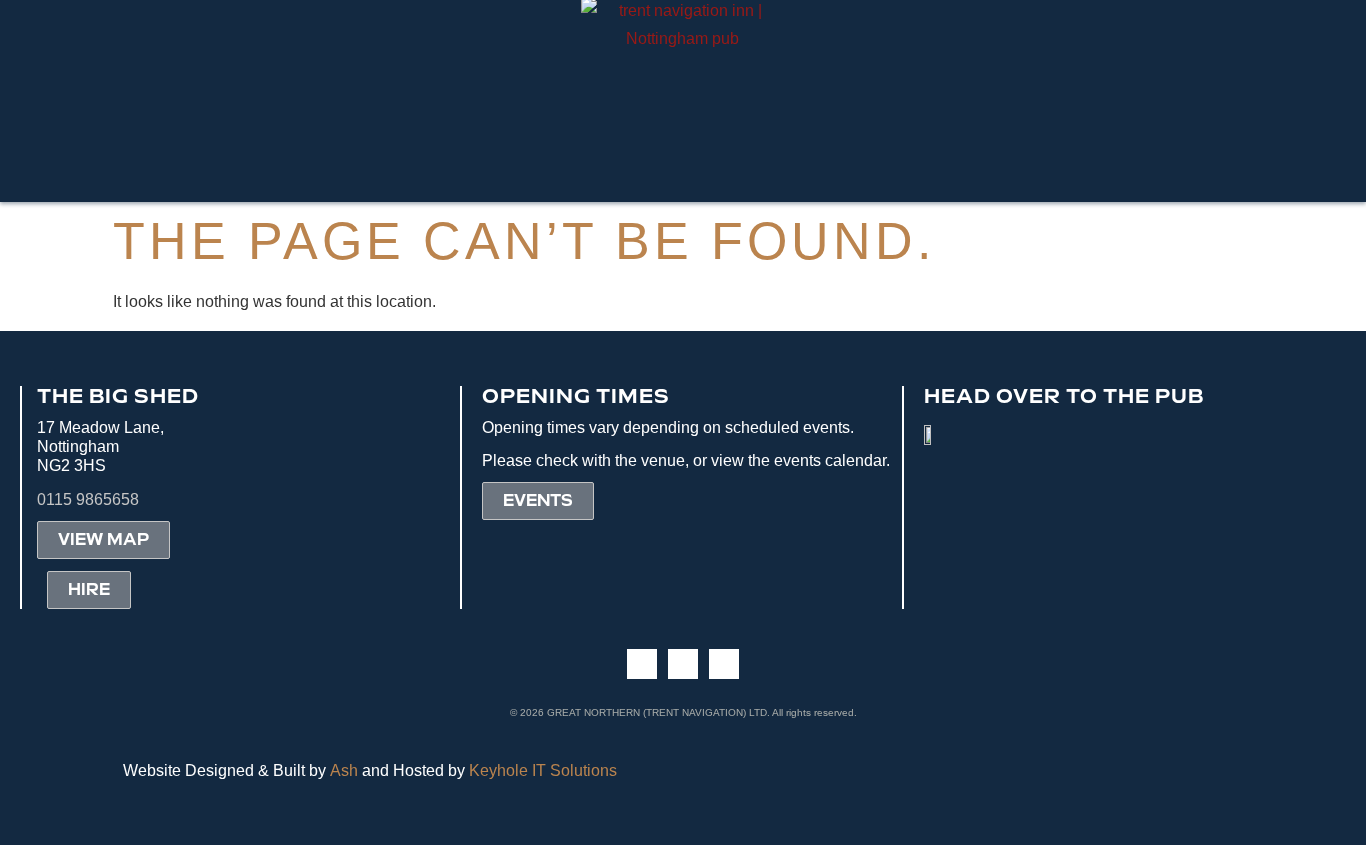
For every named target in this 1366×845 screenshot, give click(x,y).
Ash (344, 770)
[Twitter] (724, 664)
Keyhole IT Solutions (543, 770)
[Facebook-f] (642, 664)
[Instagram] (683, 664)
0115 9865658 (88, 499)
